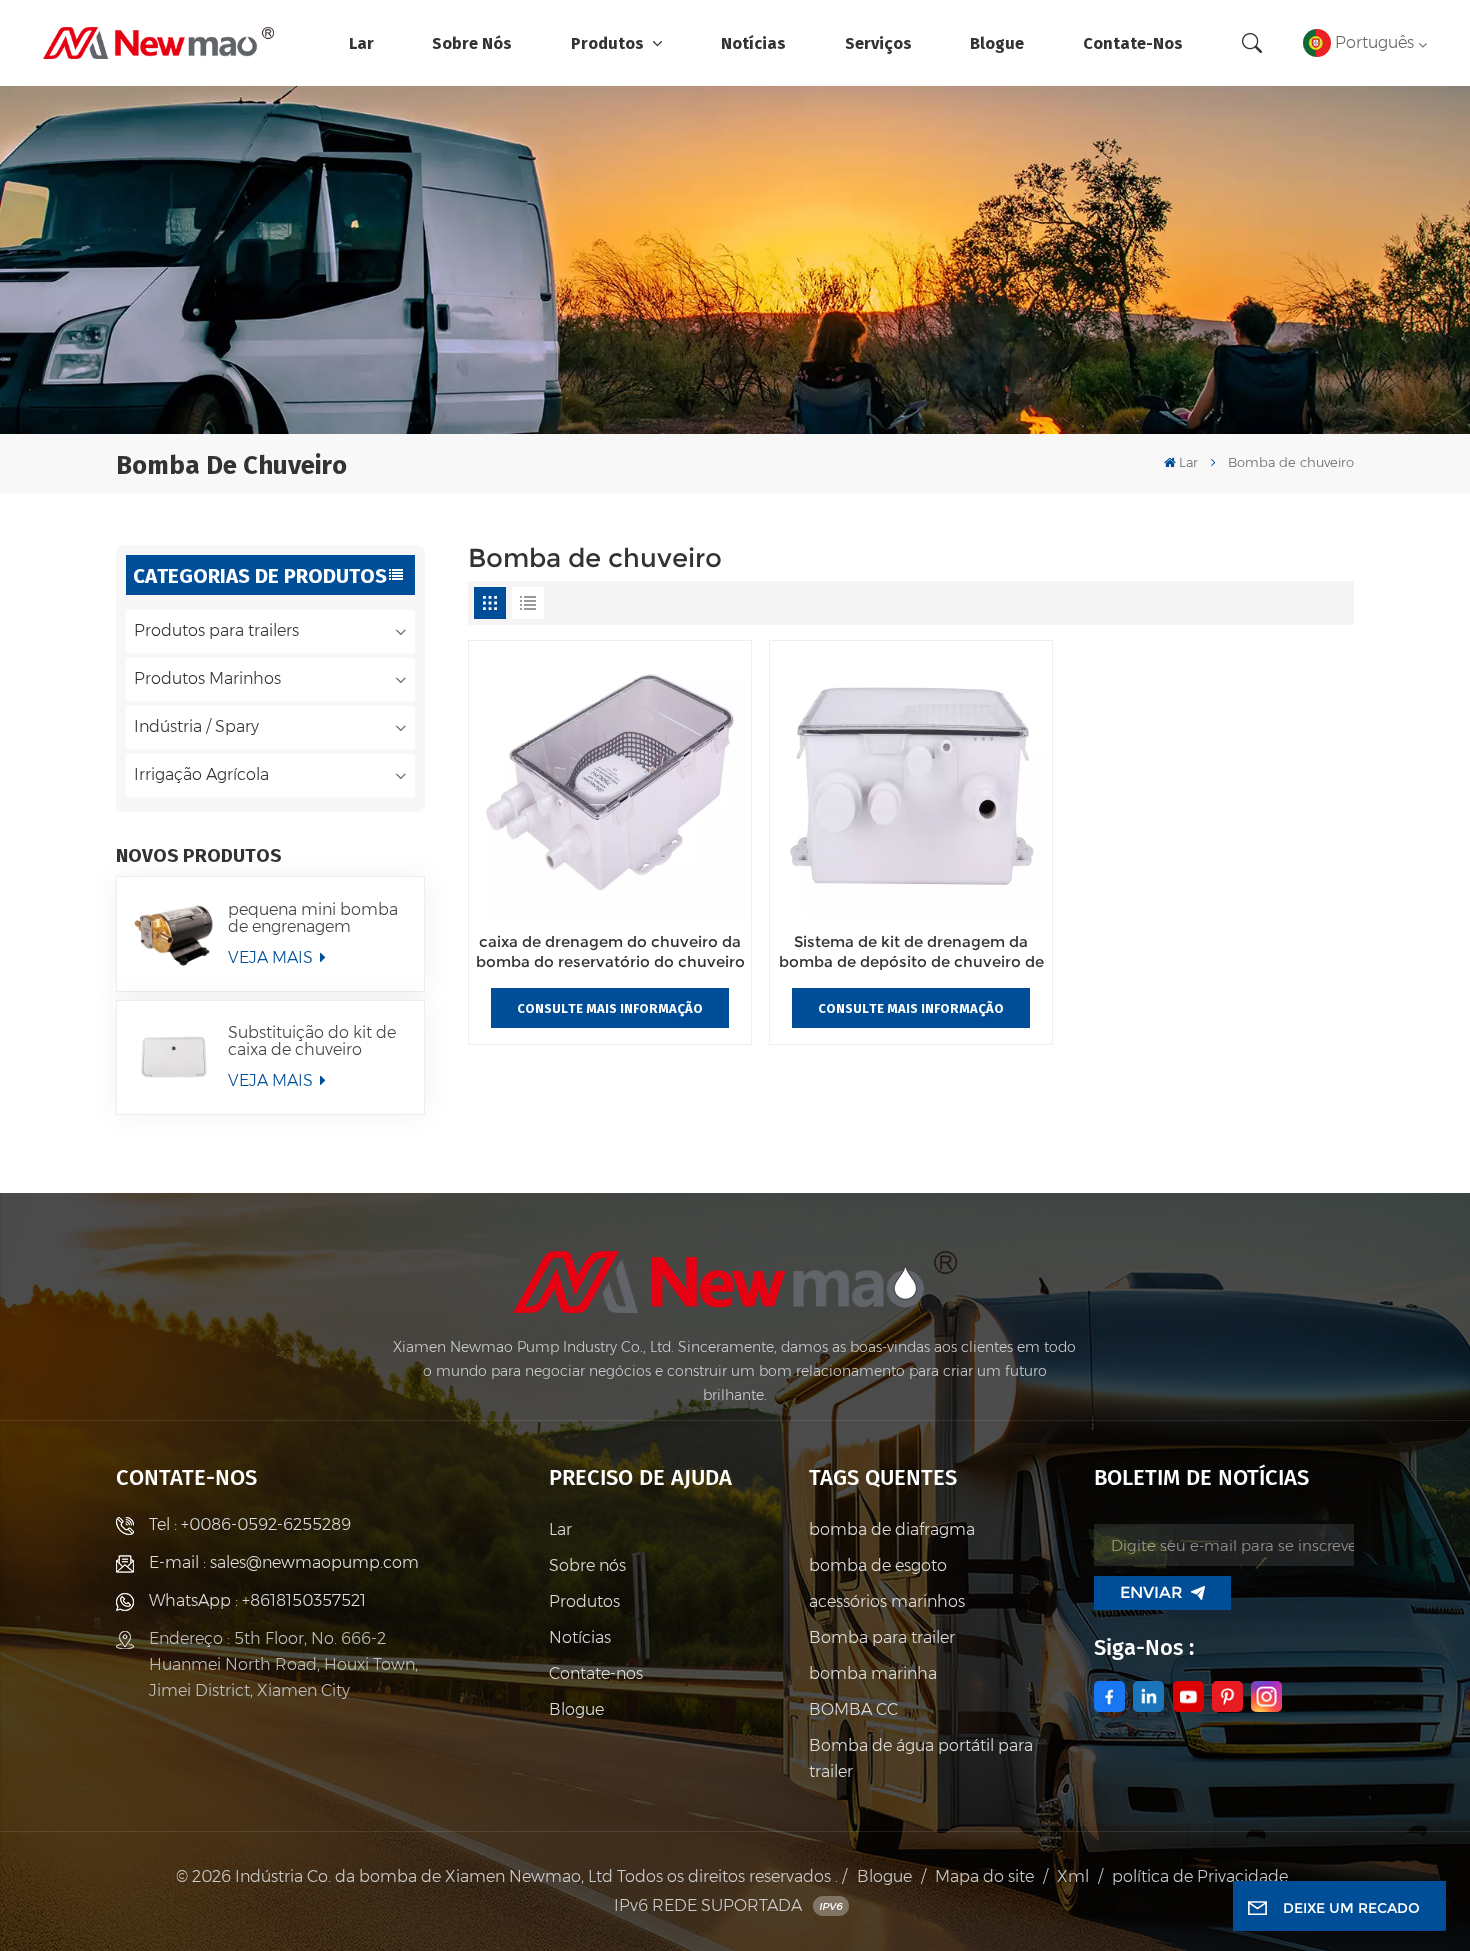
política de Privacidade (1200, 1876)
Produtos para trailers (216, 630)
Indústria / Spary (196, 726)
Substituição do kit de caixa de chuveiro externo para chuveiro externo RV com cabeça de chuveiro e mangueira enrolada (312, 1041)
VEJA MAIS (272, 957)
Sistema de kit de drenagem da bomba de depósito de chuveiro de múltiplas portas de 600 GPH (911, 952)
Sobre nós (472, 42)
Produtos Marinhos (207, 678)
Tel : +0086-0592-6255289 (250, 1524)
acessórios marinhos (887, 1601)
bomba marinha (873, 1673)
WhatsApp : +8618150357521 (257, 1600)
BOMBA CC (853, 1709)
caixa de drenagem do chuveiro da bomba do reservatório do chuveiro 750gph (610, 952)
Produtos (609, 42)
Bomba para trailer (882, 1637)
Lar (361, 42)
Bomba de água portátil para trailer (921, 1758)
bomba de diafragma (892, 1529)
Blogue (997, 42)
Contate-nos (1133, 42)
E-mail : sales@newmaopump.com (284, 1562)
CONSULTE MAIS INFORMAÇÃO (610, 1008)
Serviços (878, 42)
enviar (1151, 1592)
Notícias (753, 42)
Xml (1073, 1876)
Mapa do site (984, 1876)
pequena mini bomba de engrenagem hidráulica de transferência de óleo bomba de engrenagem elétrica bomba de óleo (313, 918)
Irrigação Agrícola (201, 774)
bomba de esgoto (878, 1565)
